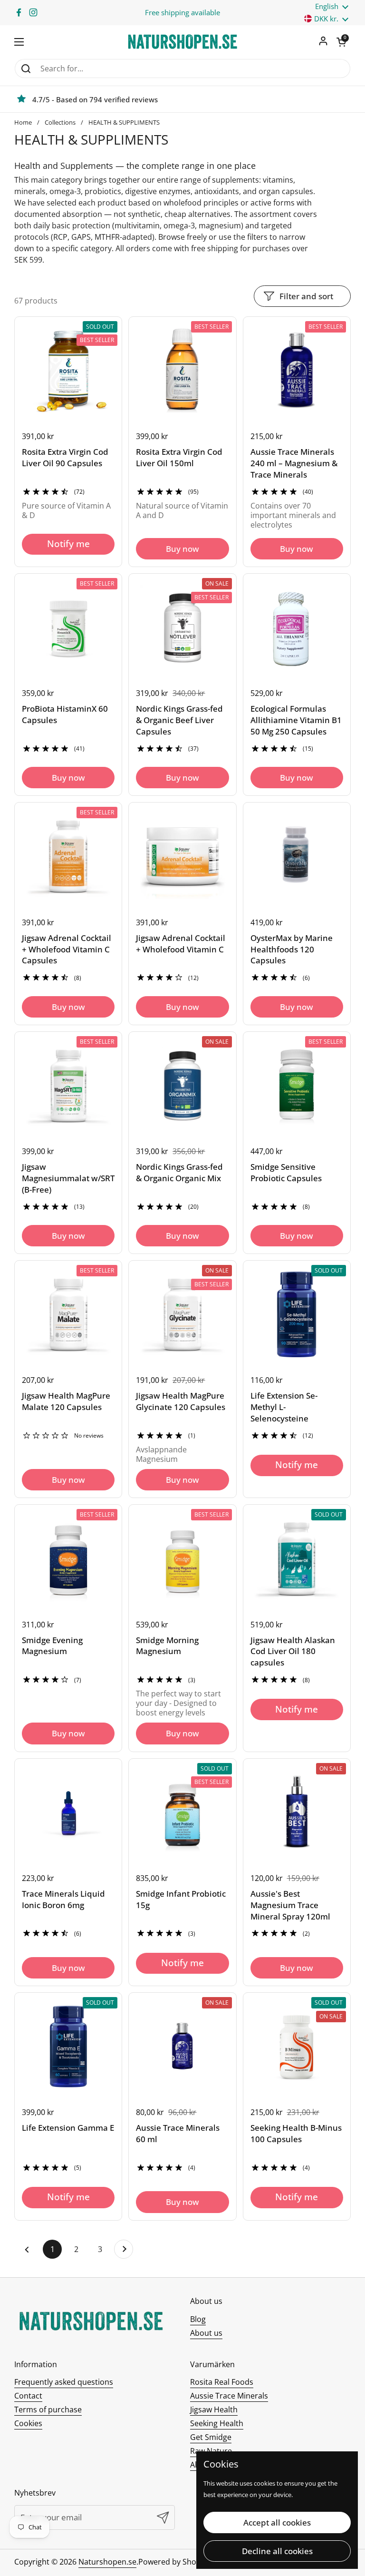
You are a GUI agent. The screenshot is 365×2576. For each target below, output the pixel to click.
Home (23, 122)
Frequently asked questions (64, 2382)
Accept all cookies (277, 2522)
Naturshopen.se (107, 2562)
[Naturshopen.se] (182, 42)
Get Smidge (211, 2437)
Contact (28, 2396)
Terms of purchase (48, 2409)
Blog (198, 2319)
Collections (60, 122)
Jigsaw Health (214, 2409)
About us (206, 2333)
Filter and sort (306, 296)
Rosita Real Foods (222, 2382)
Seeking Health (217, 2423)
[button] (341, 42)
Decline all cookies (277, 2551)
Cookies (28, 2423)
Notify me (68, 544)
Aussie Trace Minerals (229, 2396)
